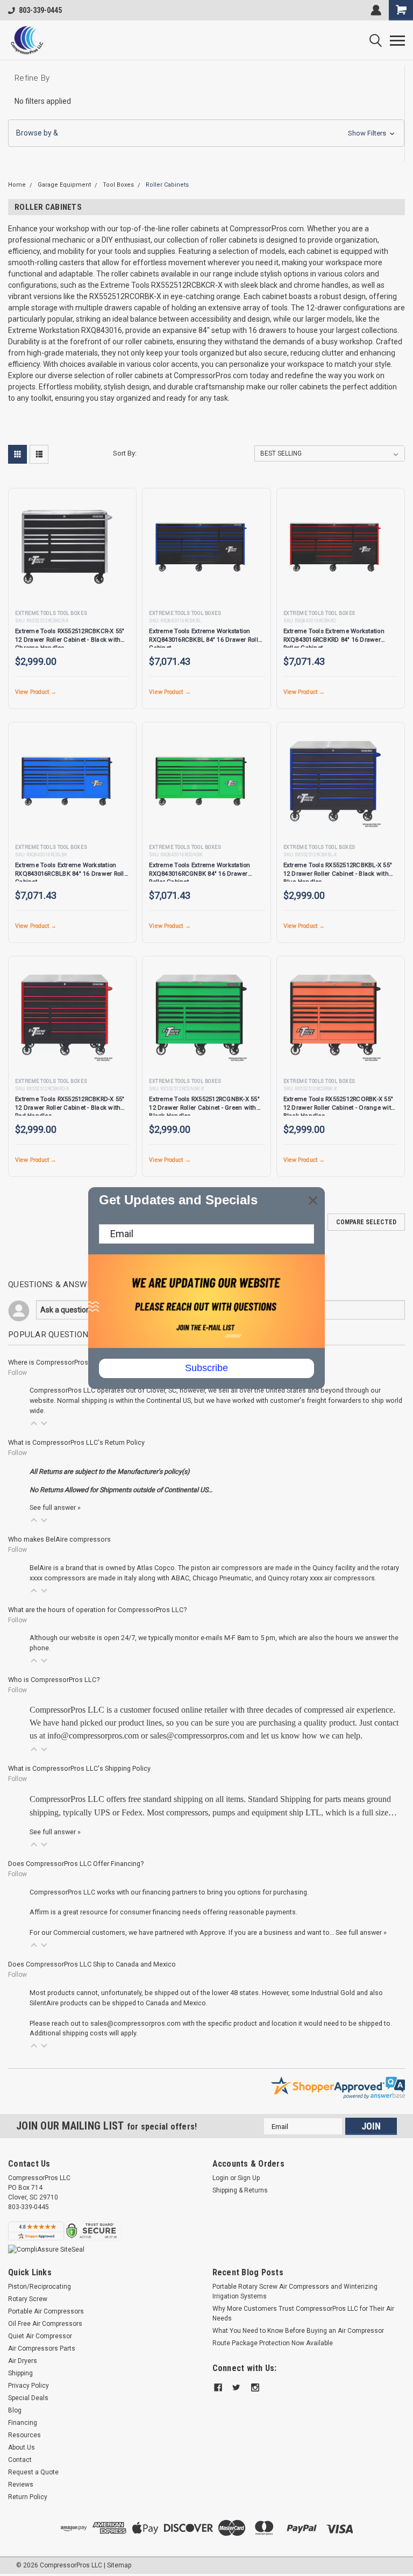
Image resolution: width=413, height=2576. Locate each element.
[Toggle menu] (397, 40)
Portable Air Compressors (46, 2311)
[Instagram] (255, 2387)
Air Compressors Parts (42, 2348)
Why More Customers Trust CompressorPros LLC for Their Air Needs (303, 2314)
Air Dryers (23, 2361)
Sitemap (119, 2565)
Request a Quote (33, 2472)
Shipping (20, 2373)
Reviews (21, 2485)
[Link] (27, 40)
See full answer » (55, 1507)
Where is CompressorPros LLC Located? (70, 1362)
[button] (206, 133)
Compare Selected (366, 1222)
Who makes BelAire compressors (59, 1539)
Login (220, 2178)
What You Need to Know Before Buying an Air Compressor (298, 2331)
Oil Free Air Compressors (45, 2324)
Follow (17, 1373)
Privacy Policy (29, 2386)
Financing (23, 2423)
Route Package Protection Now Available (273, 2343)
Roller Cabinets (167, 185)
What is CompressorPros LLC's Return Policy (76, 1442)
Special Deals (28, 2398)
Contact (20, 2460)
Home (17, 185)
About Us (22, 2447)
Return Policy (28, 2497)
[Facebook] (218, 2387)
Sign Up (249, 2178)
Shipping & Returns (240, 2190)
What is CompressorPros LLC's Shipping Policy (79, 1768)
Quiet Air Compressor (40, 2336)
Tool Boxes (118, 185)
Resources (24, 2435)
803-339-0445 (40, 10)
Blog (15, 2410)
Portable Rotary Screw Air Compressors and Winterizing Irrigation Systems (295, 2291)
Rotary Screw (28, 2299)
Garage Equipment (64, 185)
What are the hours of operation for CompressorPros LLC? (97, 1610)
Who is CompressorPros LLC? (54, 1680)
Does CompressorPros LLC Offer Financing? (76, 1864)
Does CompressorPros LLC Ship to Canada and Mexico (92, 1964)
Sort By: (125, 453)
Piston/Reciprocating (40, 2287)
